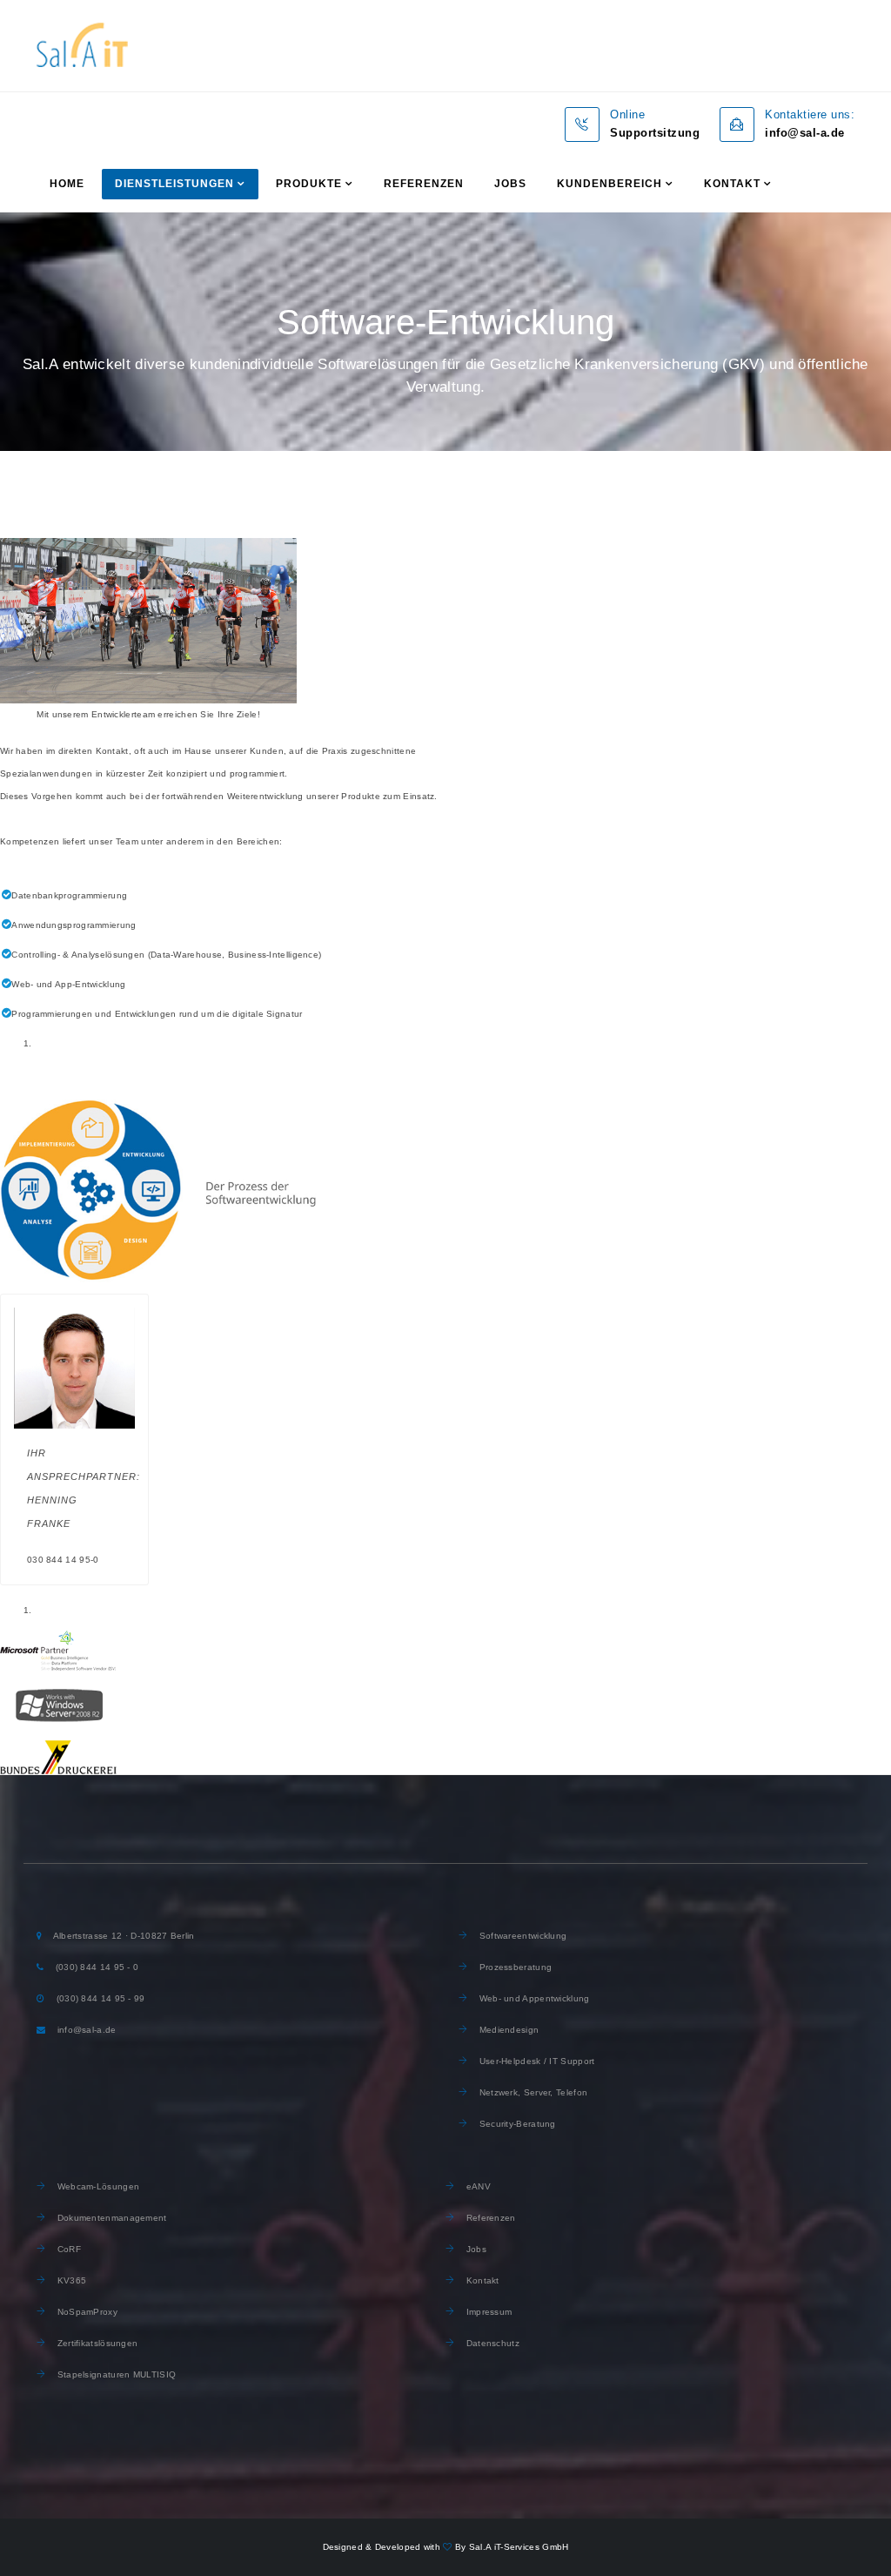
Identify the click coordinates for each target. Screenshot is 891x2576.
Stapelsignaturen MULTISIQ (115, 2374)
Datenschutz (491, 2343)
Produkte (309, 184)
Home (67, 184)
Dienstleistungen (174, 184)
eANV (477, 2186)
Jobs (510, 184)
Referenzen (424, 184)
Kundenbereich (610, 184)
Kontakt (732, 184)
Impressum (489, 2312)
